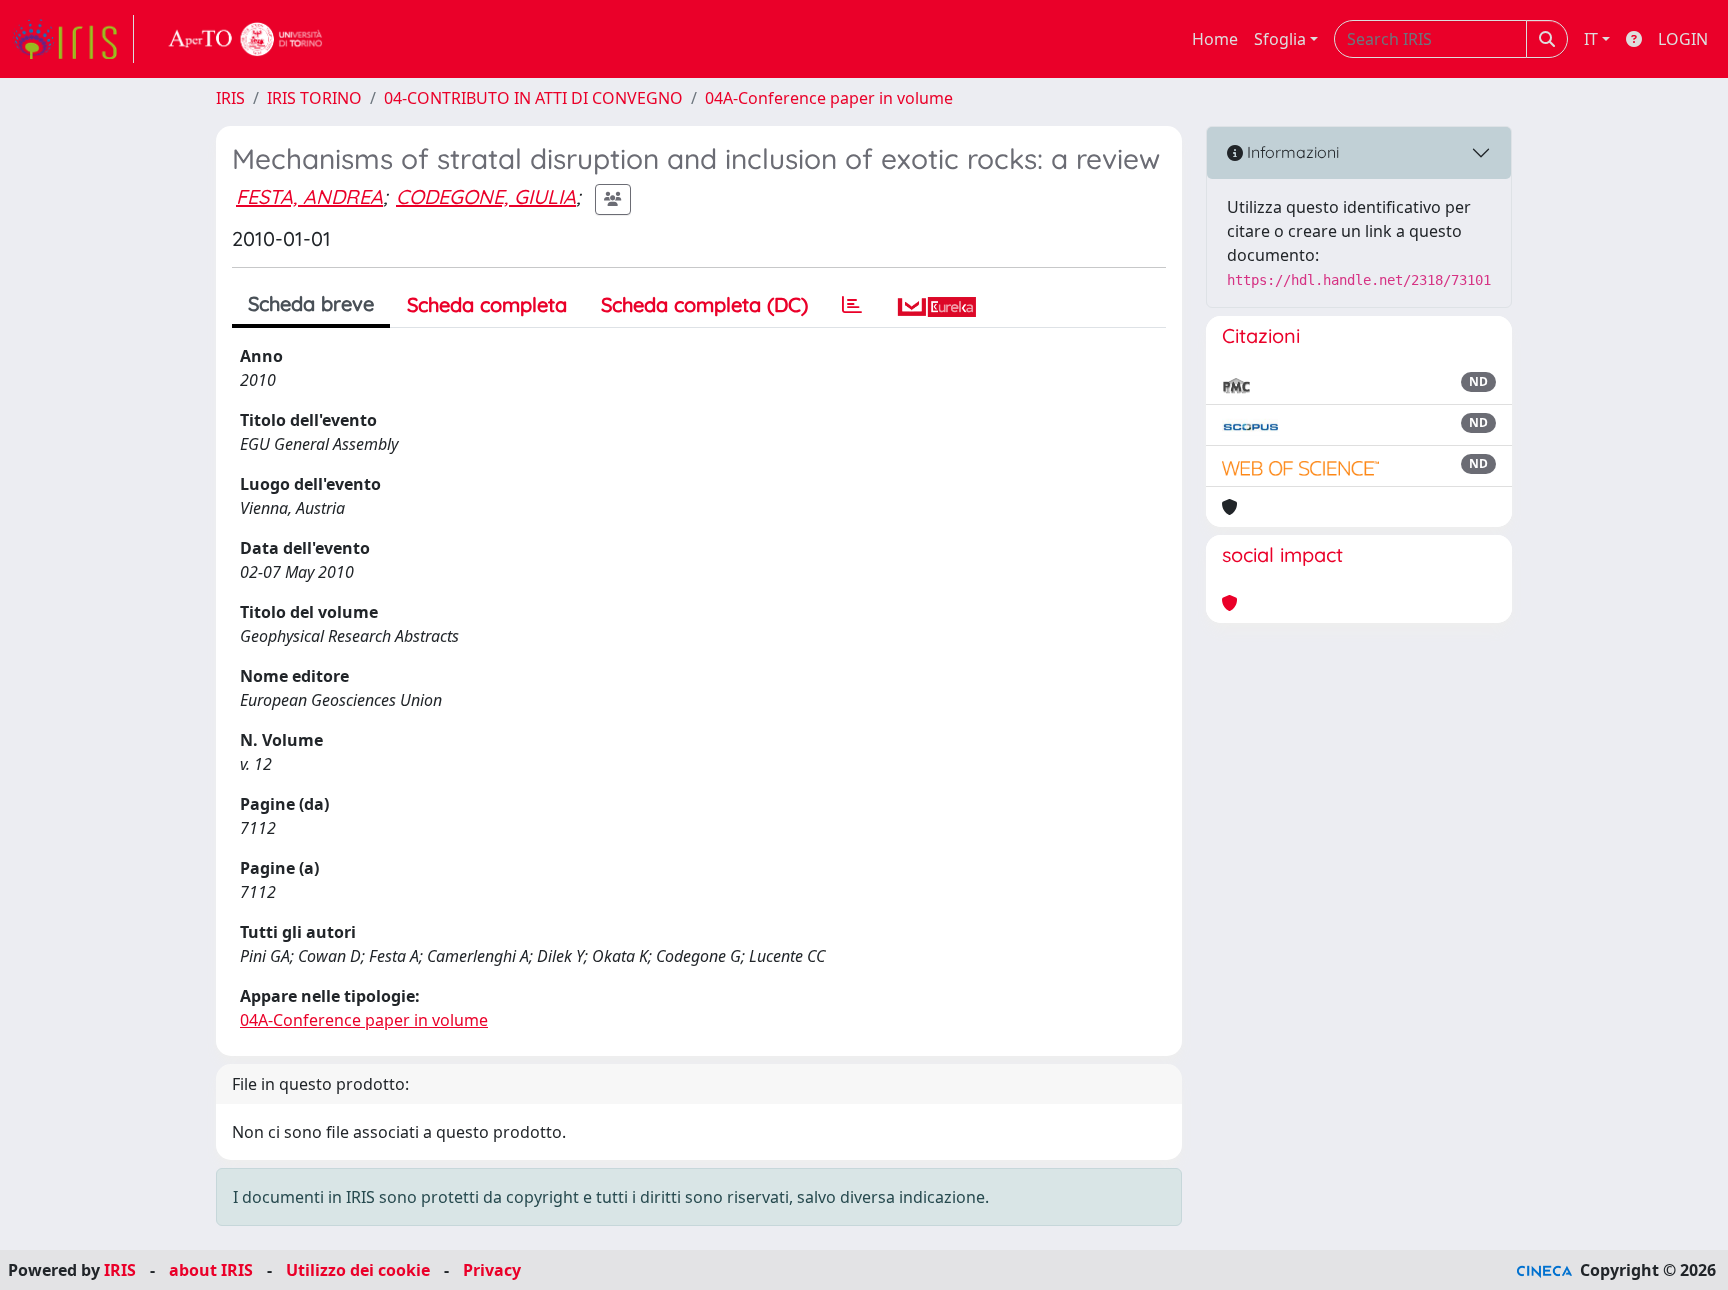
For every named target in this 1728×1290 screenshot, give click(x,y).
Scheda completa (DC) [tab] (704, 304)
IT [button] (1591, 39)
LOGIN (1683, 39)
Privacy (492, 1270)
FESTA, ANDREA (309, 196)
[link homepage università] (246, 39)
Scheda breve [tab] (311, 303)
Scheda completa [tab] (487, 304)
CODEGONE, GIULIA (486, 196)
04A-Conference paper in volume (829, 98)
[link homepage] (73, 39)
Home (1215, 39)
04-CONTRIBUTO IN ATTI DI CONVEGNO (533, 98)
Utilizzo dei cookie (358, 1270)
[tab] (852, 305)
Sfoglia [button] (1280, 39)
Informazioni (1291, 152)
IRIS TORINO (314, 98)
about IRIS (211, 1270)
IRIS (230, 98)
